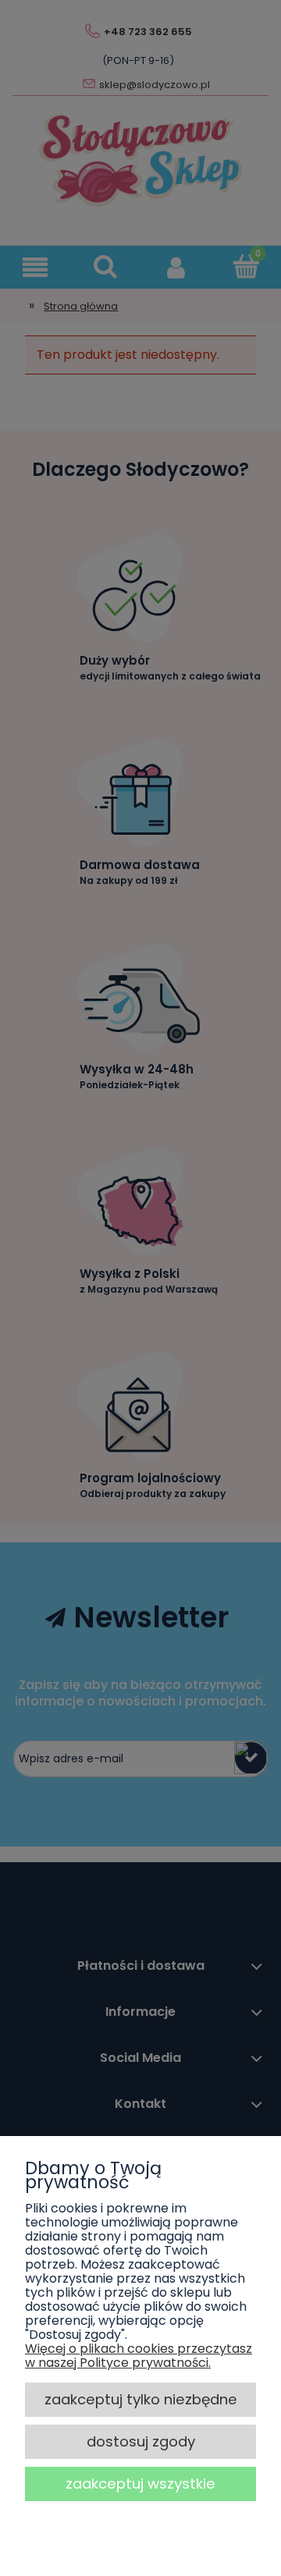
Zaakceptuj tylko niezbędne (141, 2399)
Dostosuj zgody (141, 2441)
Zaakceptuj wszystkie (140, 2484)
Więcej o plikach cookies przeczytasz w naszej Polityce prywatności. (139, 2356)
